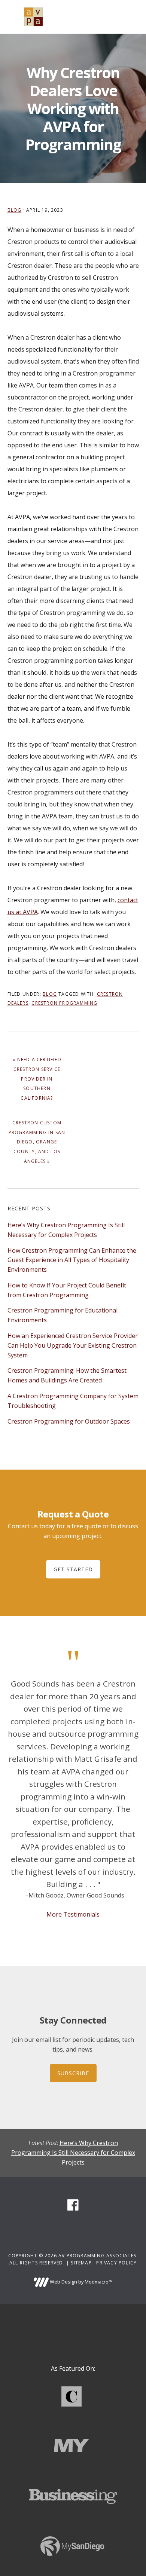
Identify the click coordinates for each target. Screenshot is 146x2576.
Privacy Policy (116, 2263)
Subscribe (73, 2073)
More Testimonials (73, 1914)
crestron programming (64, 1003)
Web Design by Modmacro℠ (80, 2282)
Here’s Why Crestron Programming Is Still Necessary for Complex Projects (73, 2153)
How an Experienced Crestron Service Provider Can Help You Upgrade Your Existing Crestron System (73, 1345)
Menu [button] (130, 17)
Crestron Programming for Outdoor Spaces (69, 1421)
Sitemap (81, 2263)
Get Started (73, 1569)
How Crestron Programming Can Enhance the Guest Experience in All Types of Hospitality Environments (72, 1260)
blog (15, 210)
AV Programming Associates (34, 17)
